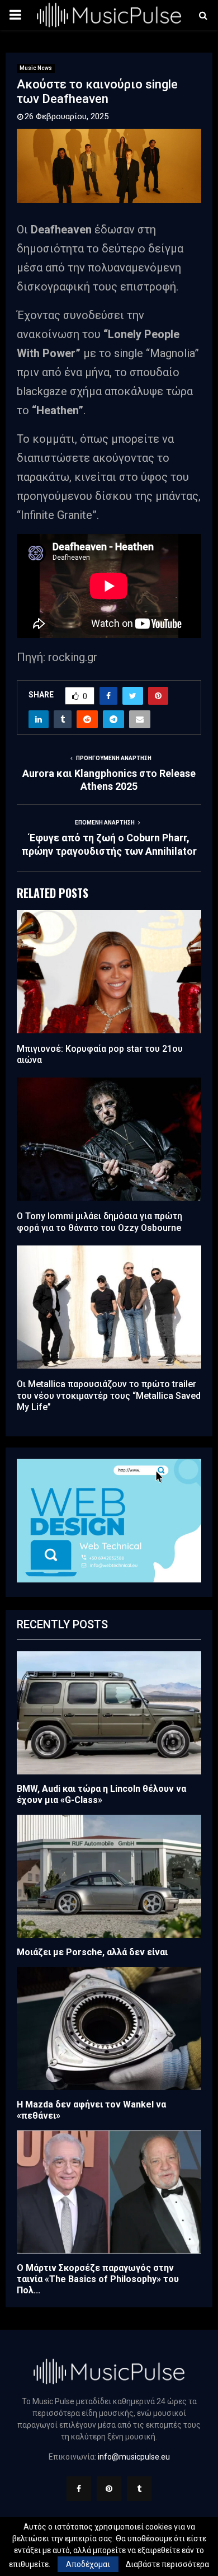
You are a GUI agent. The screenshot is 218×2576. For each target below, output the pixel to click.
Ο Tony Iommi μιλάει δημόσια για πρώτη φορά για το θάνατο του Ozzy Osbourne (99, 1222)
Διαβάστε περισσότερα (167, 2564)
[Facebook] (79, 2489)
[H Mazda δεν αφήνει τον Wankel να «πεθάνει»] (109, 2029)
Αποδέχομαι (88, 2564)
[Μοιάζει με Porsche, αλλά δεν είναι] (109, 1876)
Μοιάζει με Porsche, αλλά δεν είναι (92, 1952)
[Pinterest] (109, 2489)
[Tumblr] (139, 2489)
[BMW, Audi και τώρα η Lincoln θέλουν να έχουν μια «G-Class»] (109, 1713)
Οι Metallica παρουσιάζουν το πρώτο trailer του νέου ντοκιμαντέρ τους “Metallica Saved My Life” (109, 1396)
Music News (36, 68)
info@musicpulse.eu (134, 2457)
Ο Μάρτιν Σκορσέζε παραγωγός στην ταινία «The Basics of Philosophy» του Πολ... (98, 2279)
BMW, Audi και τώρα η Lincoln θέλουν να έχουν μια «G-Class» (101, 1794)
